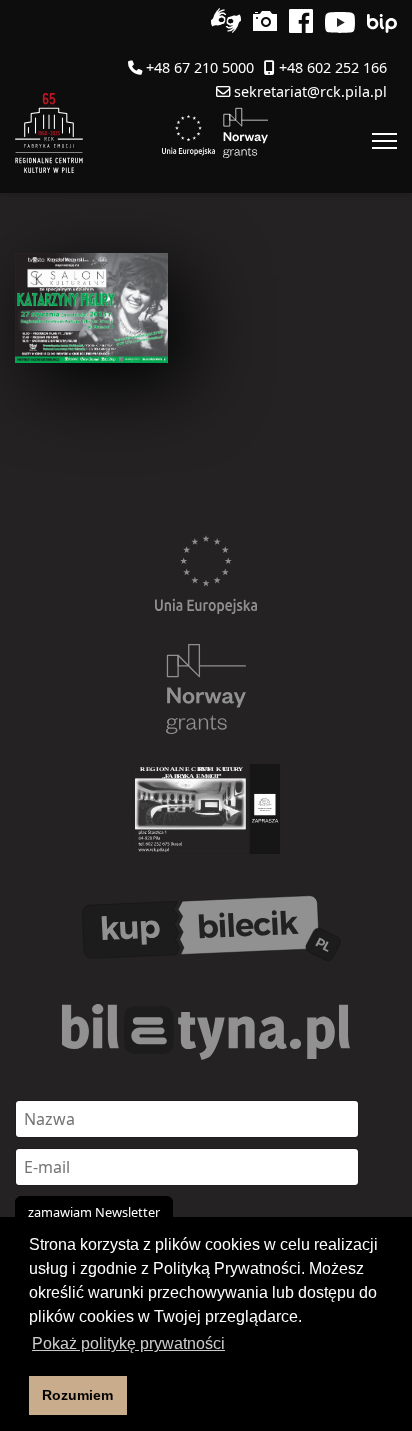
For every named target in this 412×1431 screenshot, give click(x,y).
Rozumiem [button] (77, 1395)
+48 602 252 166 (333, 67)
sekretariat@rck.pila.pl (310, 91)
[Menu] (384, 141)
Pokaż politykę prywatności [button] (128, 1343)
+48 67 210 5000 (200, 67)
